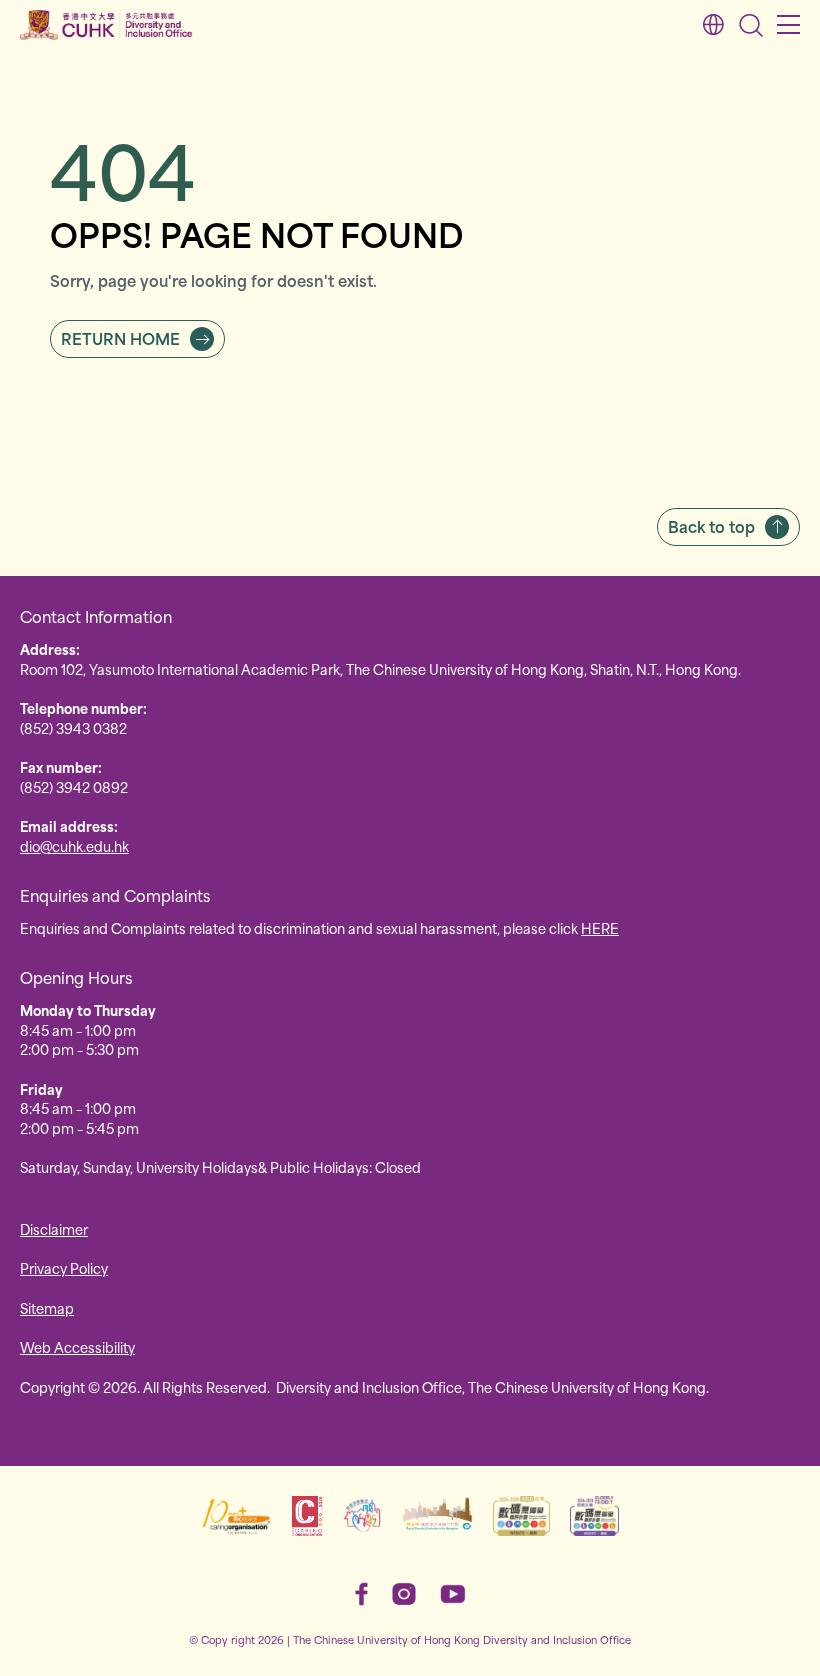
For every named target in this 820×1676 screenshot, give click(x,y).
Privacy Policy (64, 1267)
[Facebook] (361, 1594)
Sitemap (47, 1307)
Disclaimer (54, 1228)
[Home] (106, 25)
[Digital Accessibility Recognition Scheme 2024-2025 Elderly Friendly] (594, 1516)
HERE (600, 927)
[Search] (751, 25)
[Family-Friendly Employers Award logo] (362, 1516)
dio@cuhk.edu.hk (74, 845)
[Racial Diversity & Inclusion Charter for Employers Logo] (437, 1516)
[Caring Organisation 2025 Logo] (307, 1516)
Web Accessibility (77, 1346)
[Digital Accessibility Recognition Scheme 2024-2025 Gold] (521, 1516)
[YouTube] (453, 1594)
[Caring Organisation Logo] (236, 1516)
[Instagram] (404, 1594)
